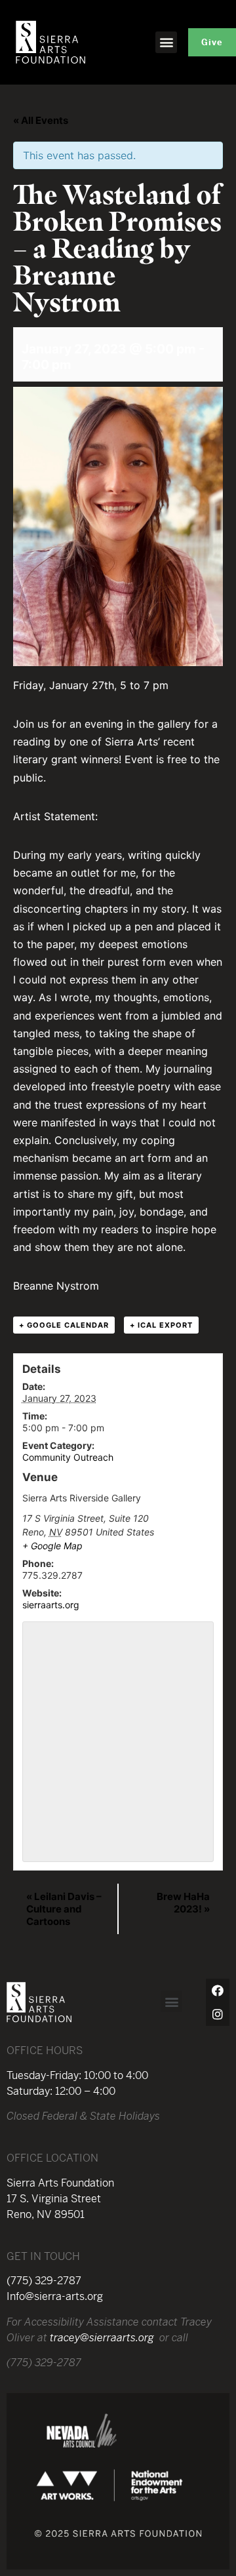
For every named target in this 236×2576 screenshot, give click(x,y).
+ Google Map (52, 1546)
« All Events (41, 120)
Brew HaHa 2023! (183, 1903)
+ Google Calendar (64, 1325)
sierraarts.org (51, 1605)
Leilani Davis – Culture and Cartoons (64, 1909)
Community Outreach (68, 1457)
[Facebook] (218, 1991)
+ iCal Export (161, 1325)
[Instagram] (218, 2014)
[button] (166, 42)
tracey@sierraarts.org (102, 2338)
